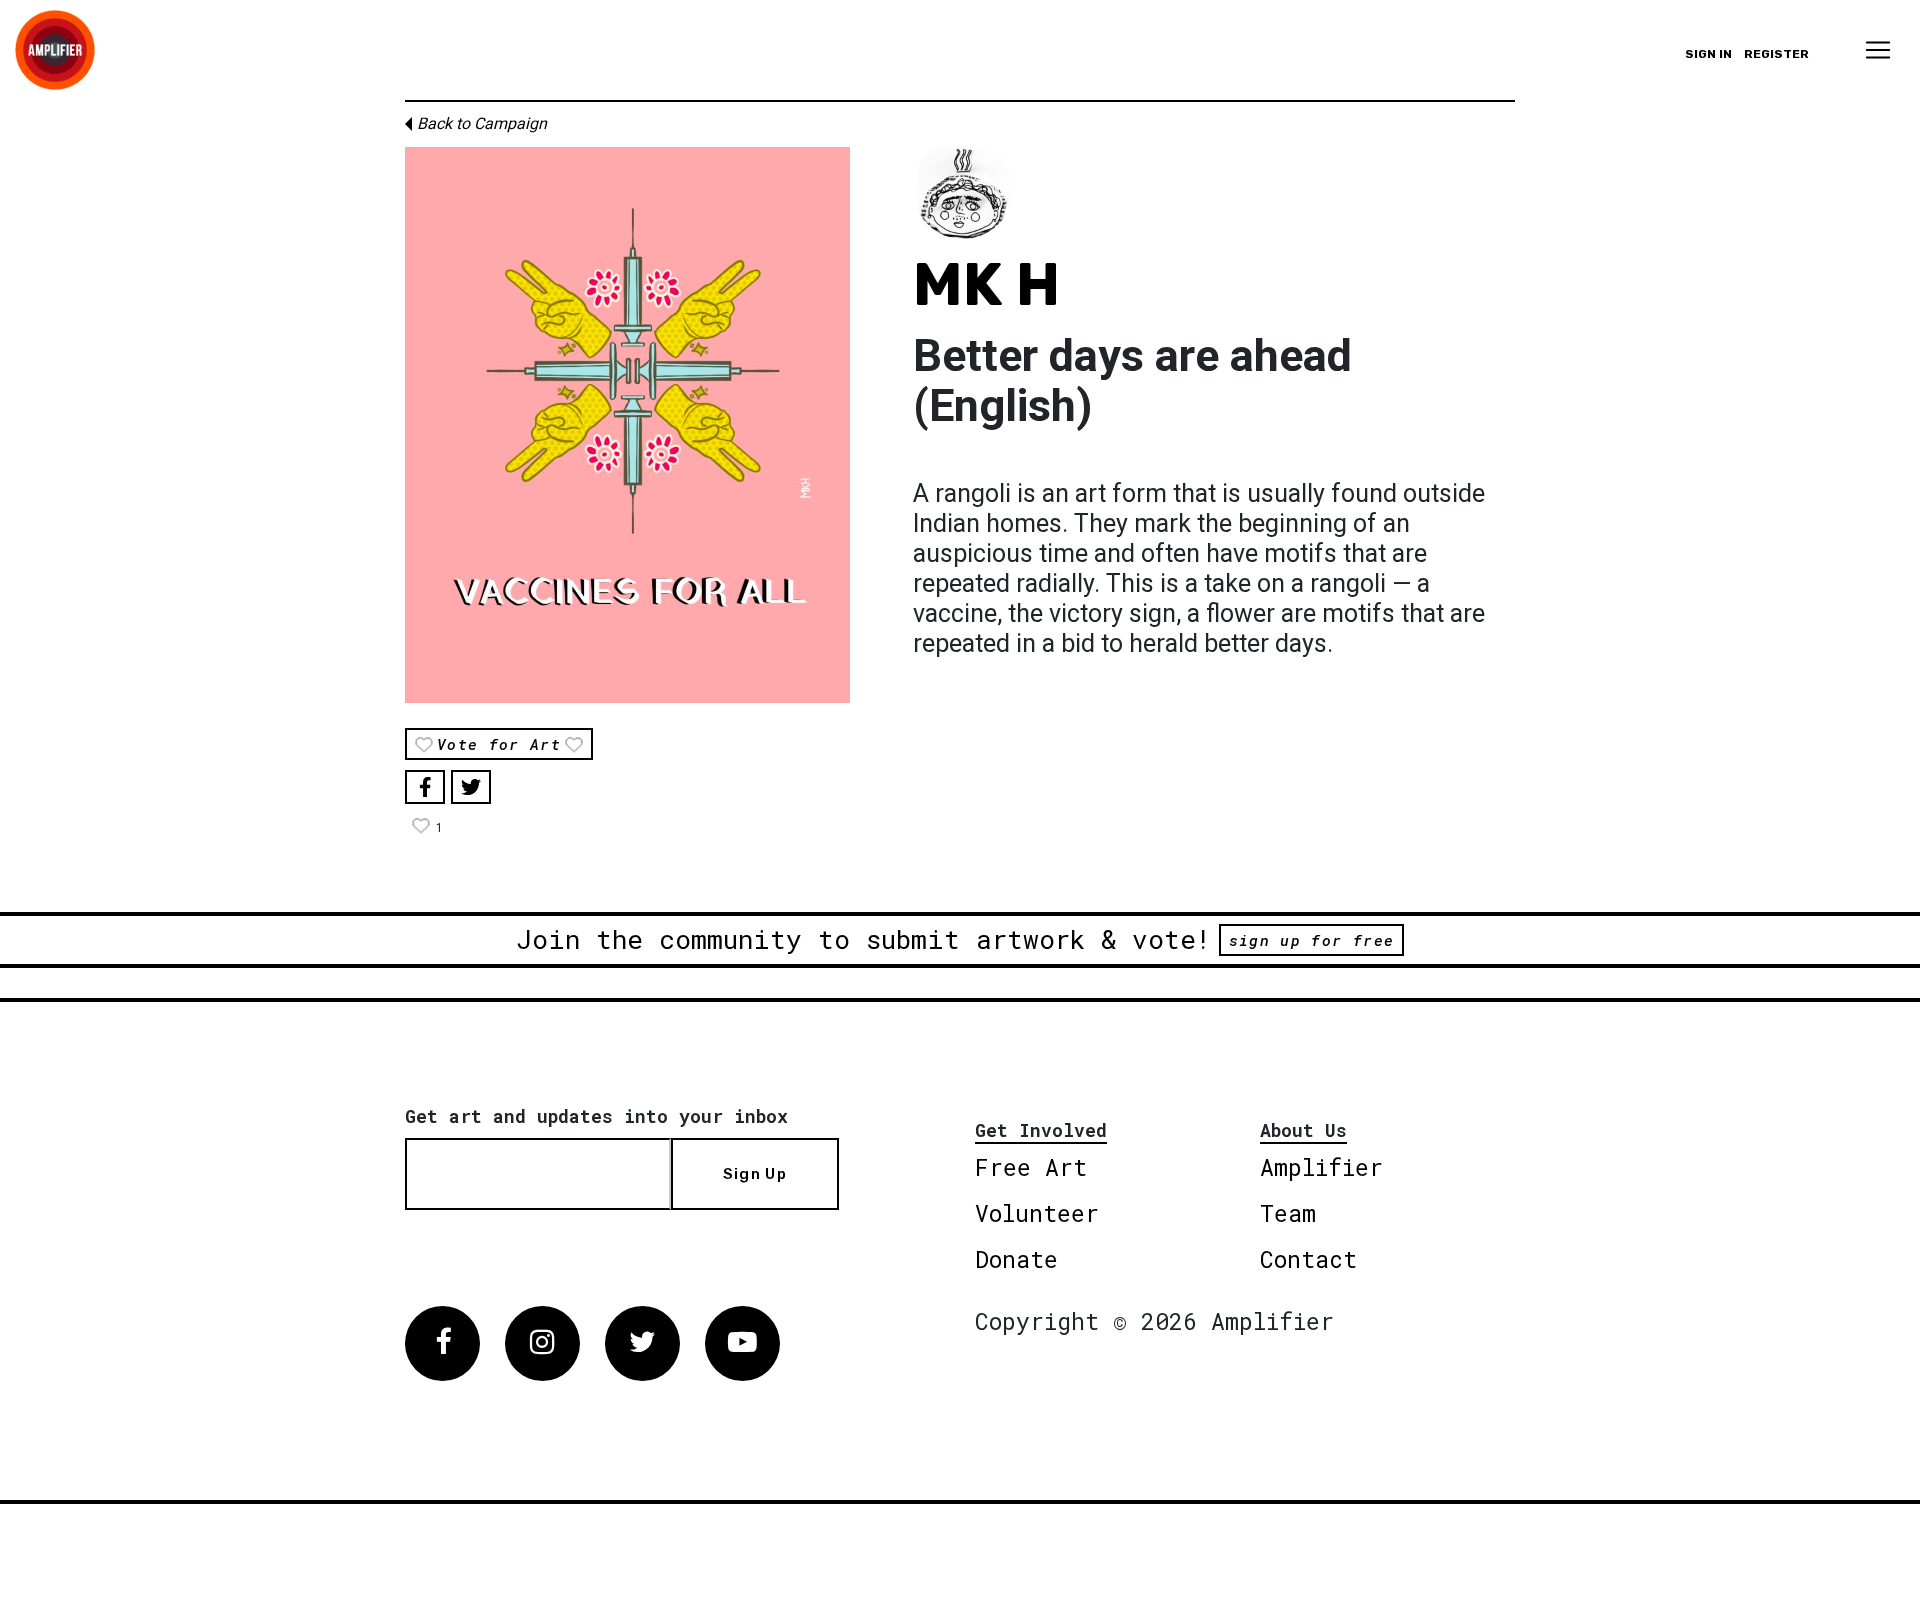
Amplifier (1321, 1167)
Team (1288, 1213)
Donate (1016, 1259)
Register (1776, 54)
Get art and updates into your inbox (596, 1116)
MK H (986, 284)
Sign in (1708, 54)
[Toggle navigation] (1878, 50)
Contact (1308, 1259)
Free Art (1031, 1167)
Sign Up (755, 1174)
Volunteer (1037, 1213)
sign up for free (1311, 940)
